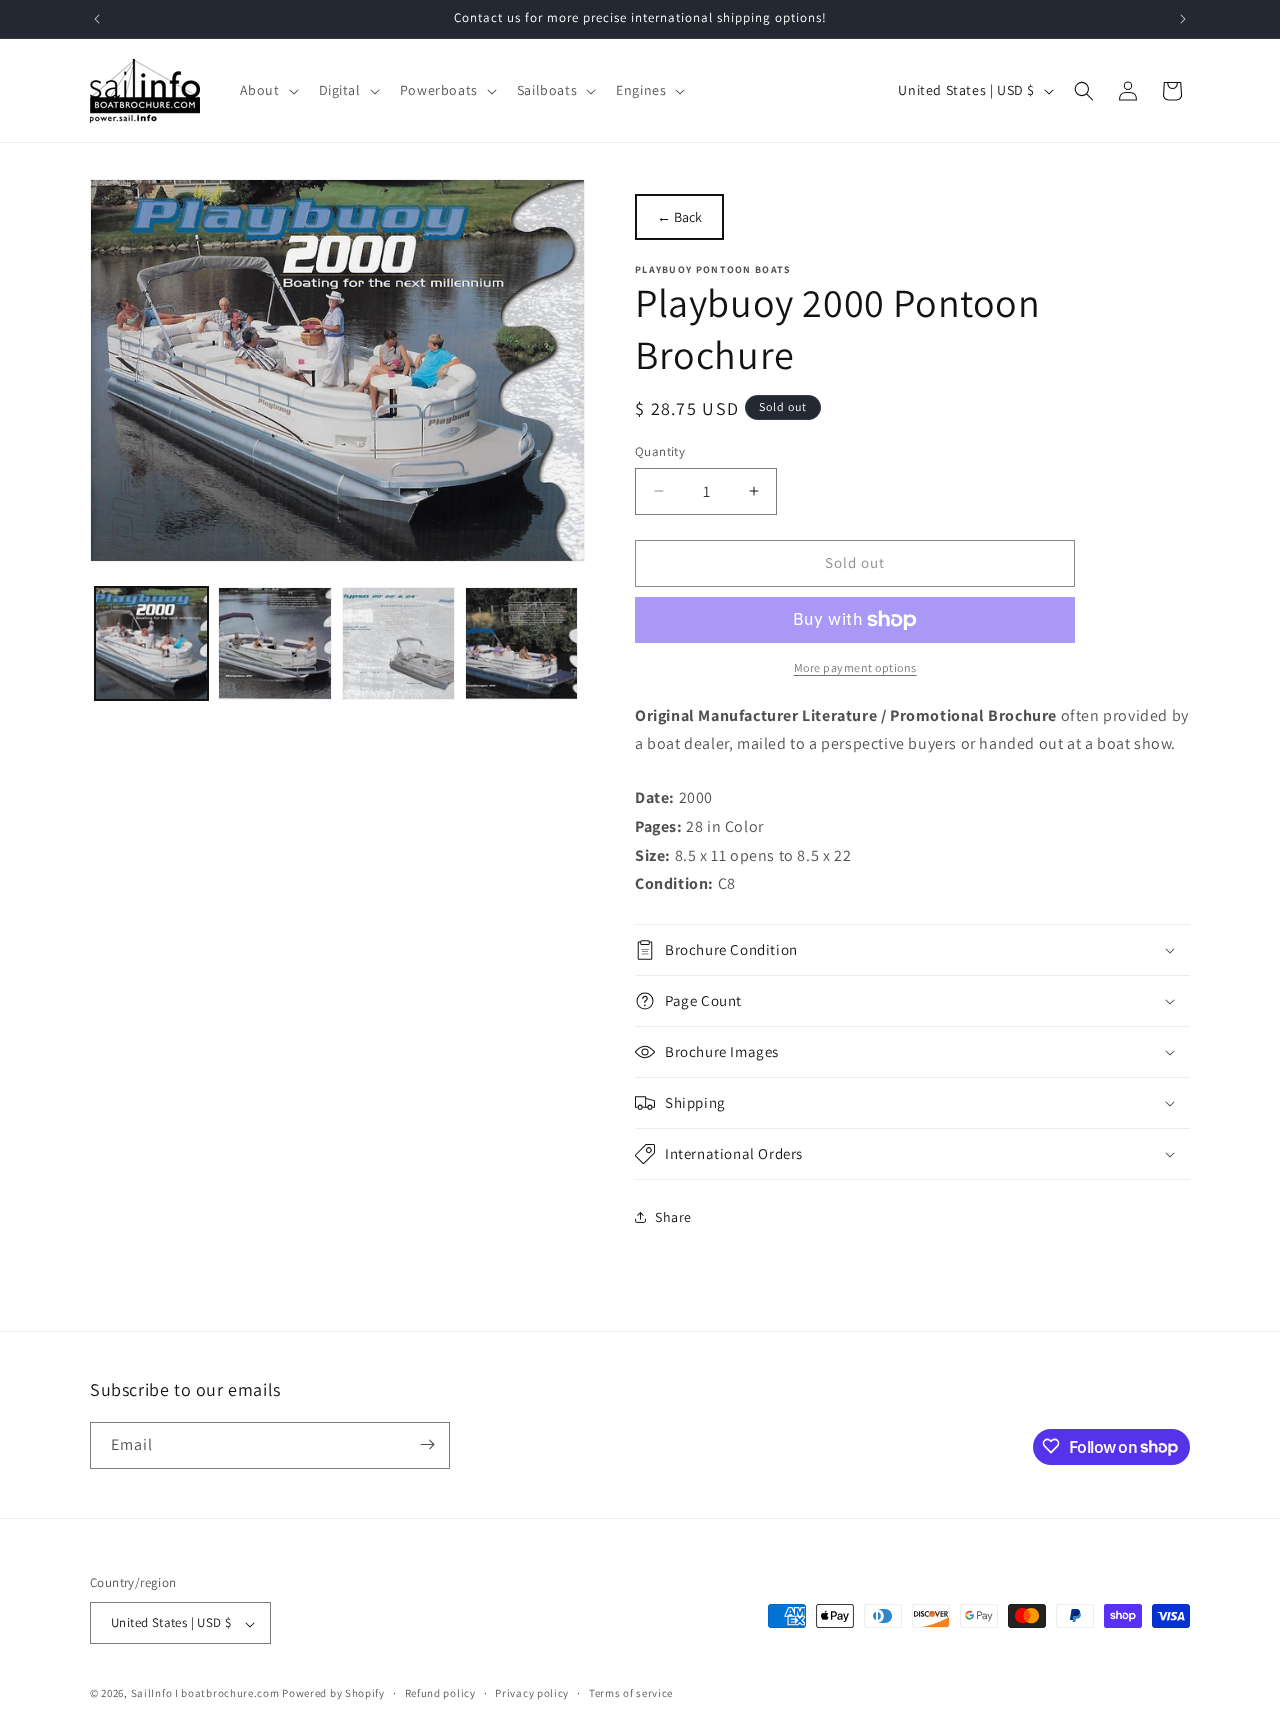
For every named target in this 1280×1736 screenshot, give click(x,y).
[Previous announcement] (97, 19)
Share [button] (673, 1217)
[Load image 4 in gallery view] (521, 643)
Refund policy (440, 1693)
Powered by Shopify (333, 1694)
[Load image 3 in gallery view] (398, 643)
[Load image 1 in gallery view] (151, 643)
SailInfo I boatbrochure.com (205, 1694)
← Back (679, 217)
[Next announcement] (1183, 19)
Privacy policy (532, 1693)
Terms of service (631, 1693)
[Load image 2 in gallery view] (274, 643)
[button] (267, 90)
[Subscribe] (427, 1444)
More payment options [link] (855, 667)
